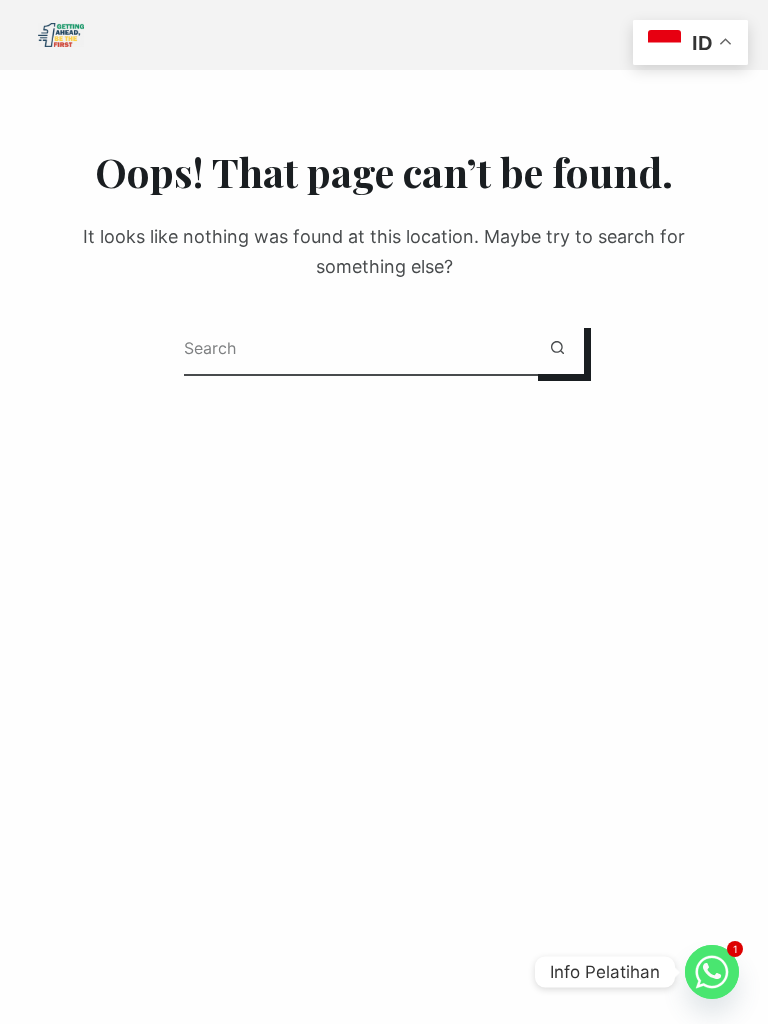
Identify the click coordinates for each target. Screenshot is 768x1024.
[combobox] (357, 347)
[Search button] (557, 347)
